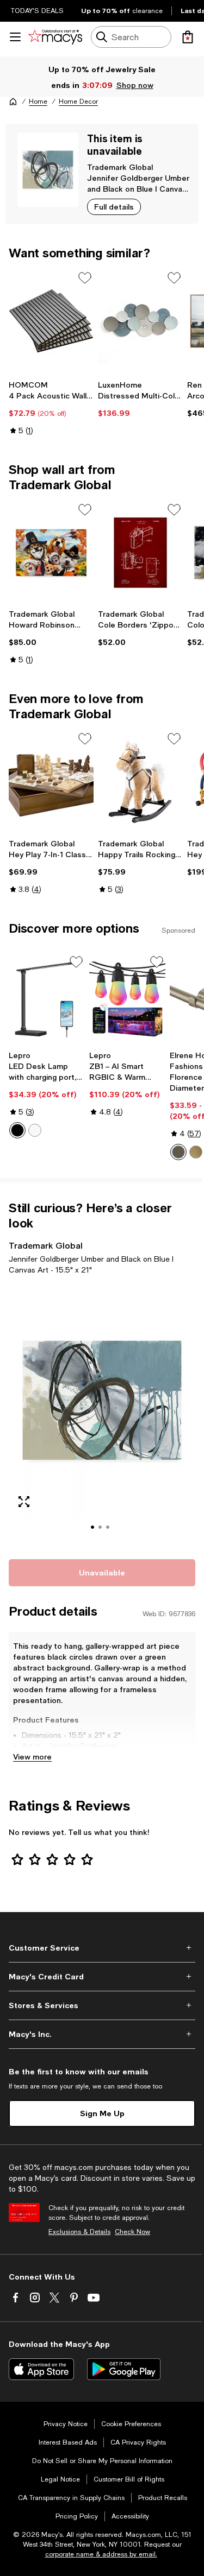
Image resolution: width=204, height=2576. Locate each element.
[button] (102, 1415)
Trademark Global (120, 167)
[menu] (15, 37)
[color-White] (35, 1130)
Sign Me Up (102, 2113)
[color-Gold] (196, 1152)
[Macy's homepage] (13, 102)
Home (38, 102)
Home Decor (78, 102)
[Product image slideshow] (102, 1415)
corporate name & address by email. (101, 2554)
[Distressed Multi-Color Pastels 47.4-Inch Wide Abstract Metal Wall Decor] (140, 321)
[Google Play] (124, 2369)
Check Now (132, 2232)
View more (32, 1757)
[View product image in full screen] (24, 1502)
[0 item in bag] (188, 37)
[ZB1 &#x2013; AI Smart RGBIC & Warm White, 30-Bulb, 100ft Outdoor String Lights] (127, 1000)
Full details (114, 207)
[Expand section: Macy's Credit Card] (102, 1977)
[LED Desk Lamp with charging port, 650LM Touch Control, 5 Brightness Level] (47, 1000)
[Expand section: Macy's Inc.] (102, 2034)
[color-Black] (17, 1130)
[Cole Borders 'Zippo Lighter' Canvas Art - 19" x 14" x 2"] (140, 553)
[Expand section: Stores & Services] (102, 2005)
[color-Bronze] (178, 1152)
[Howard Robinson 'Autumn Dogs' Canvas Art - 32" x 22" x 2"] (51, 553)
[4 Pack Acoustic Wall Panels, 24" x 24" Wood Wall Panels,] (51, 321)
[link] (51, 408)
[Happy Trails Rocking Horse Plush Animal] (140, 782)
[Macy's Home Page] (55, 37)
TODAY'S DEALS (37, 11)
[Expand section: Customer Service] (102, 1948)
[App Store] (41, 2369)
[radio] (17, 1130)
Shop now (135, 85)
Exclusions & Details (79, 2232)
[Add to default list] (85, 278)
